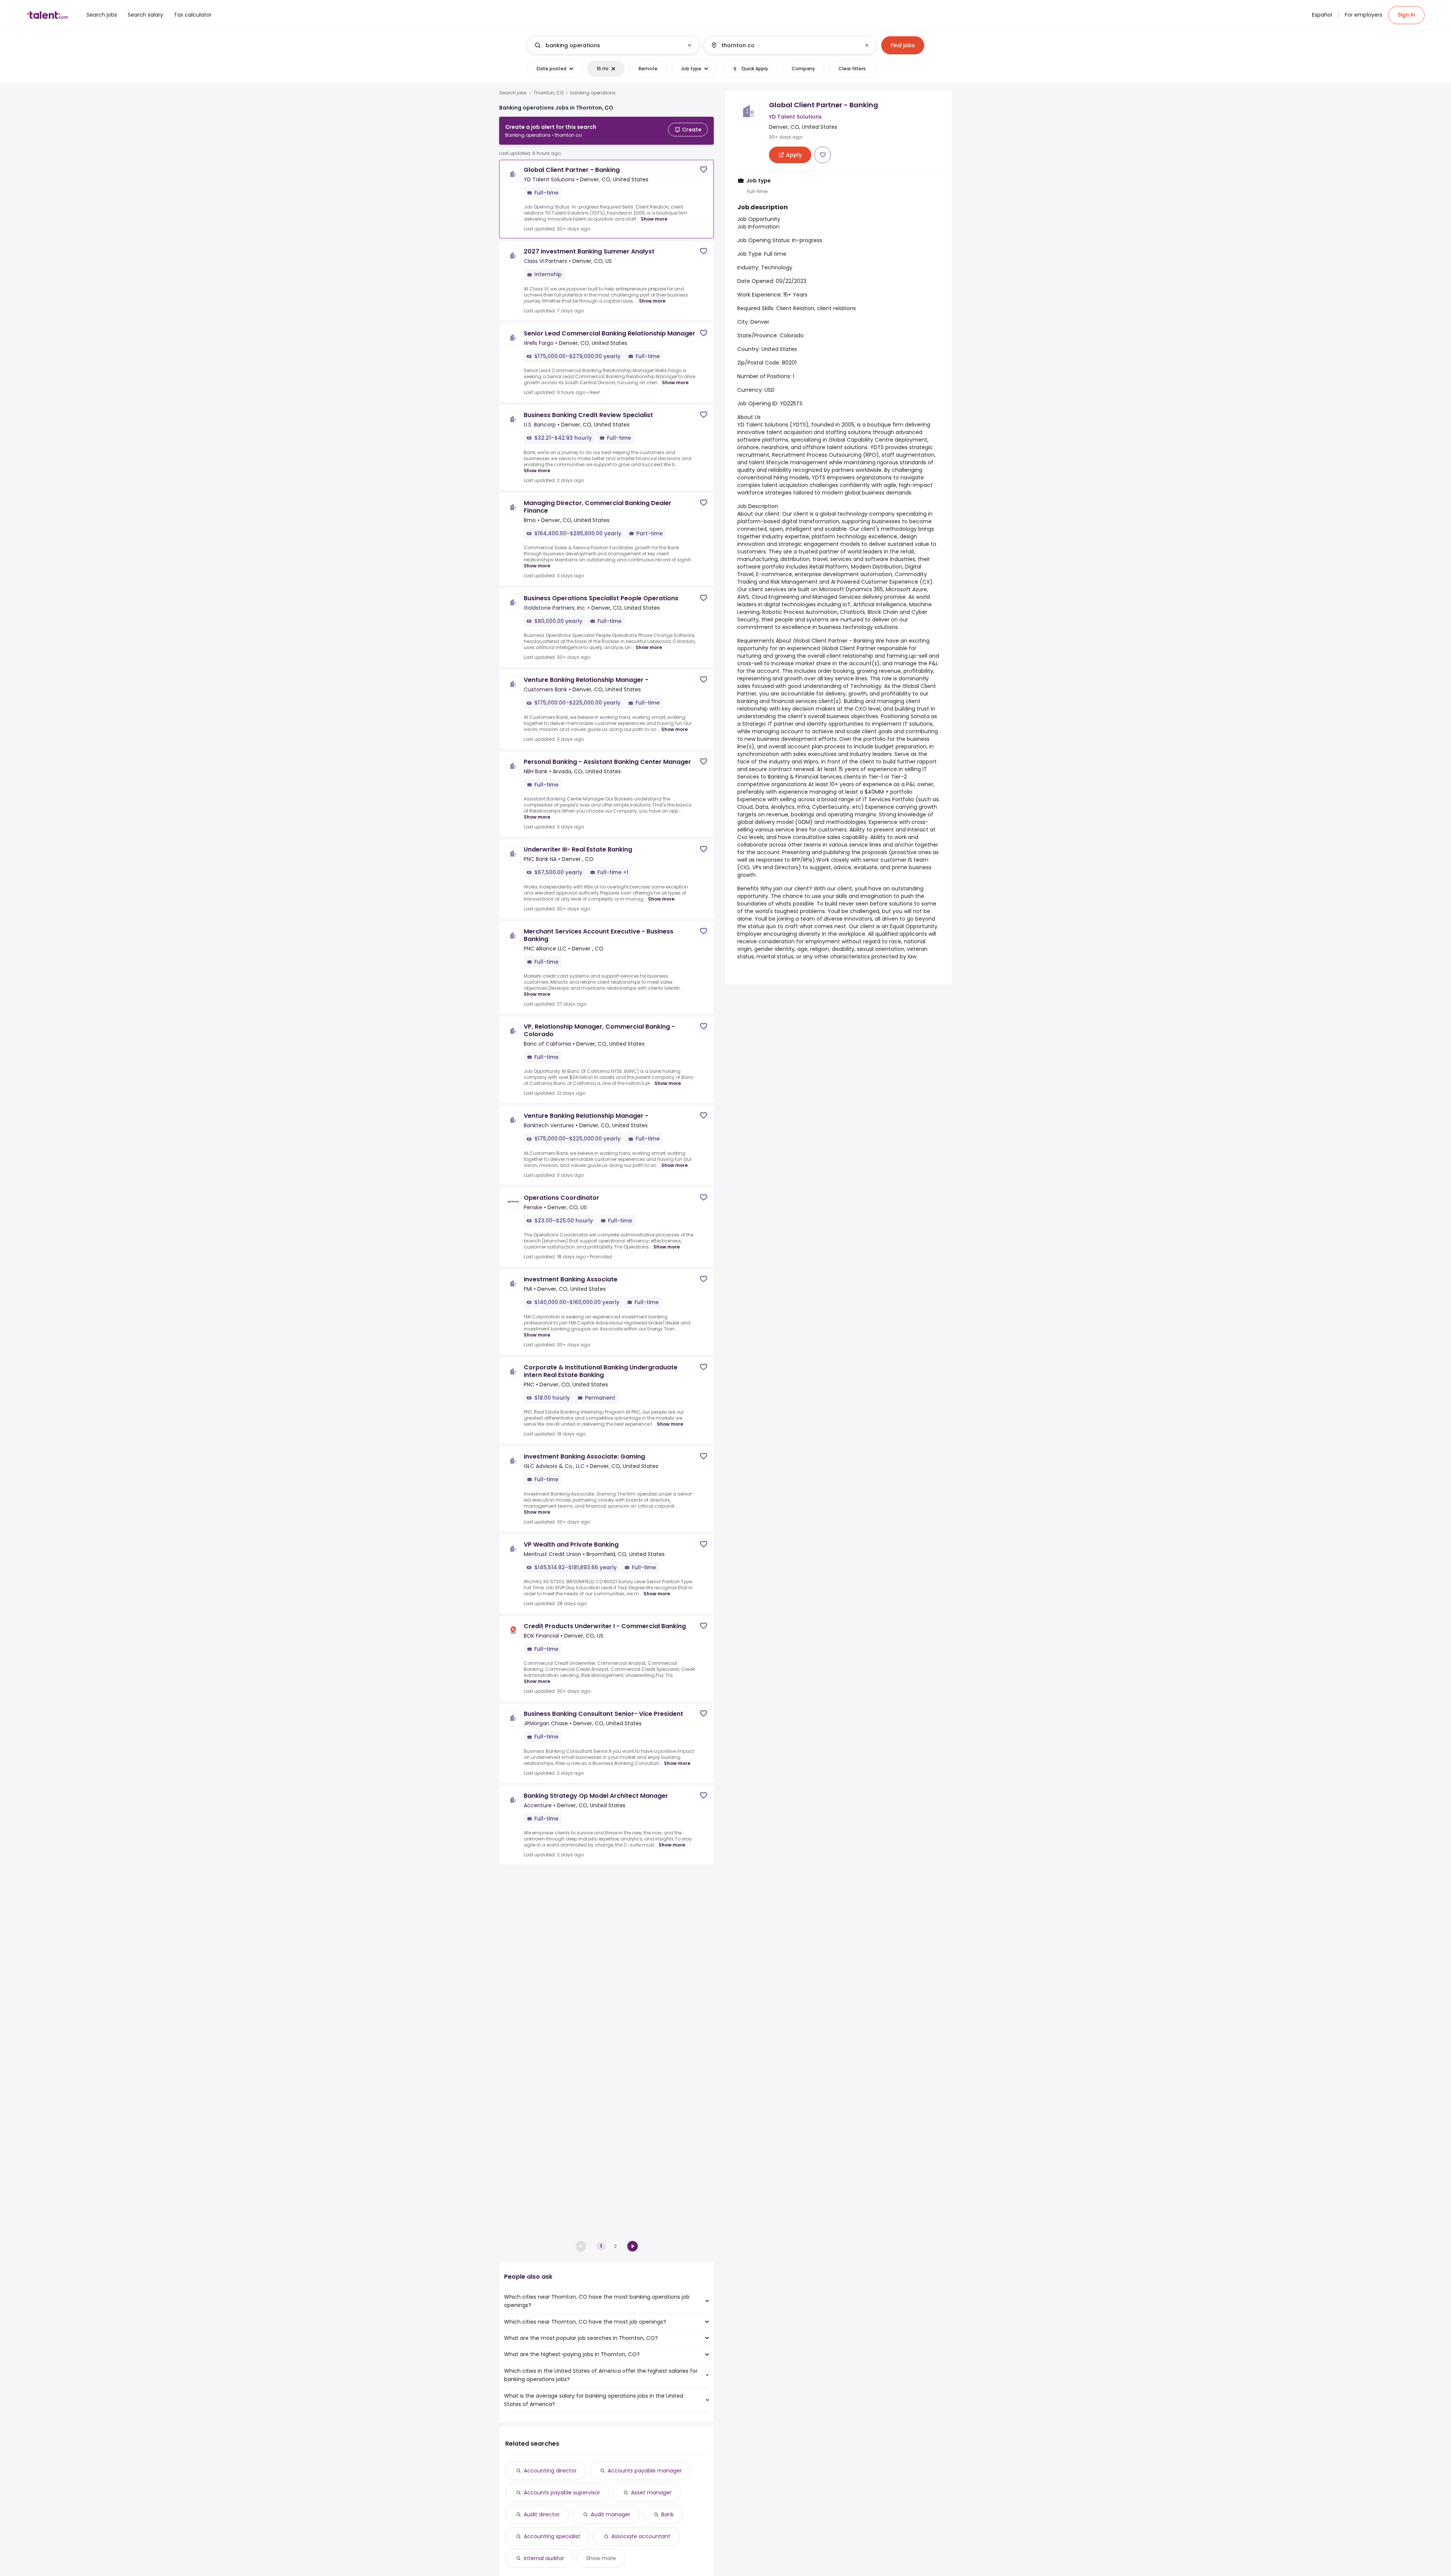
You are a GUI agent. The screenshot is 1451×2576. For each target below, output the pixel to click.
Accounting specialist (552, 2536)
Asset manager (651, 2493)
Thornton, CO (548, 93)
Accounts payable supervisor (562, 2493)
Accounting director (550, 2471)
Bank (667, 2514)
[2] (633, 2246)
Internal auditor (544, 2558)
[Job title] (607, 45)
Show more (654, 219)
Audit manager (610, 2514)
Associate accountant (641, 2536)
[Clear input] (690, 45)
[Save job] (704, 169)
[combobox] (613, 45)
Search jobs (513, 93)
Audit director (542, 2514)
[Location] (784, 45)
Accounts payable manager (645, 2471)
